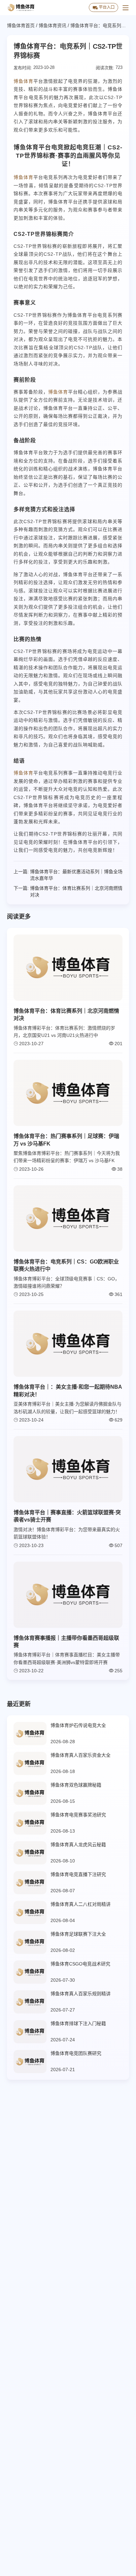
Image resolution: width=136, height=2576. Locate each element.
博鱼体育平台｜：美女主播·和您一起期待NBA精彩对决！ (68, 1391)
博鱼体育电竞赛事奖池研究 (78, 1815)
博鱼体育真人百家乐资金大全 (81, 1755)
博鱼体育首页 (21, 26)
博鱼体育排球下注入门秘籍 (78, 2023)
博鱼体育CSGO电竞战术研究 (80, 1964)
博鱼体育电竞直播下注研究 (78, 1874)
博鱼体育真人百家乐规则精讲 (81, 1994)
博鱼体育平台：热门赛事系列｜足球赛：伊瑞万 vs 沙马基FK (66, 1140)
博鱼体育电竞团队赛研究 (76, 2053)
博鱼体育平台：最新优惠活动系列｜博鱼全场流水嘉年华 (76, 875)
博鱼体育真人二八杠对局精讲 (81, 1904)
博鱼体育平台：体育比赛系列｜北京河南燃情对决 (76, 891)
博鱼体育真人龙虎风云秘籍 (78, 1845)
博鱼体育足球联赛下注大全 (78, 1934)
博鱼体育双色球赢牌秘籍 (76, 1785)
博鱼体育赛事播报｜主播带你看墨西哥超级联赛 (66, 1642)
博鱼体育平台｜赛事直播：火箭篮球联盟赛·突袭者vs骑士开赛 (67, 1516)
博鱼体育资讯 (52, 26)
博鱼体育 (23, 81)
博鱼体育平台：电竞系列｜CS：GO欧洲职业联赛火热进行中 (66, 1265)
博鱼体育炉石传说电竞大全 (78, 1725)
